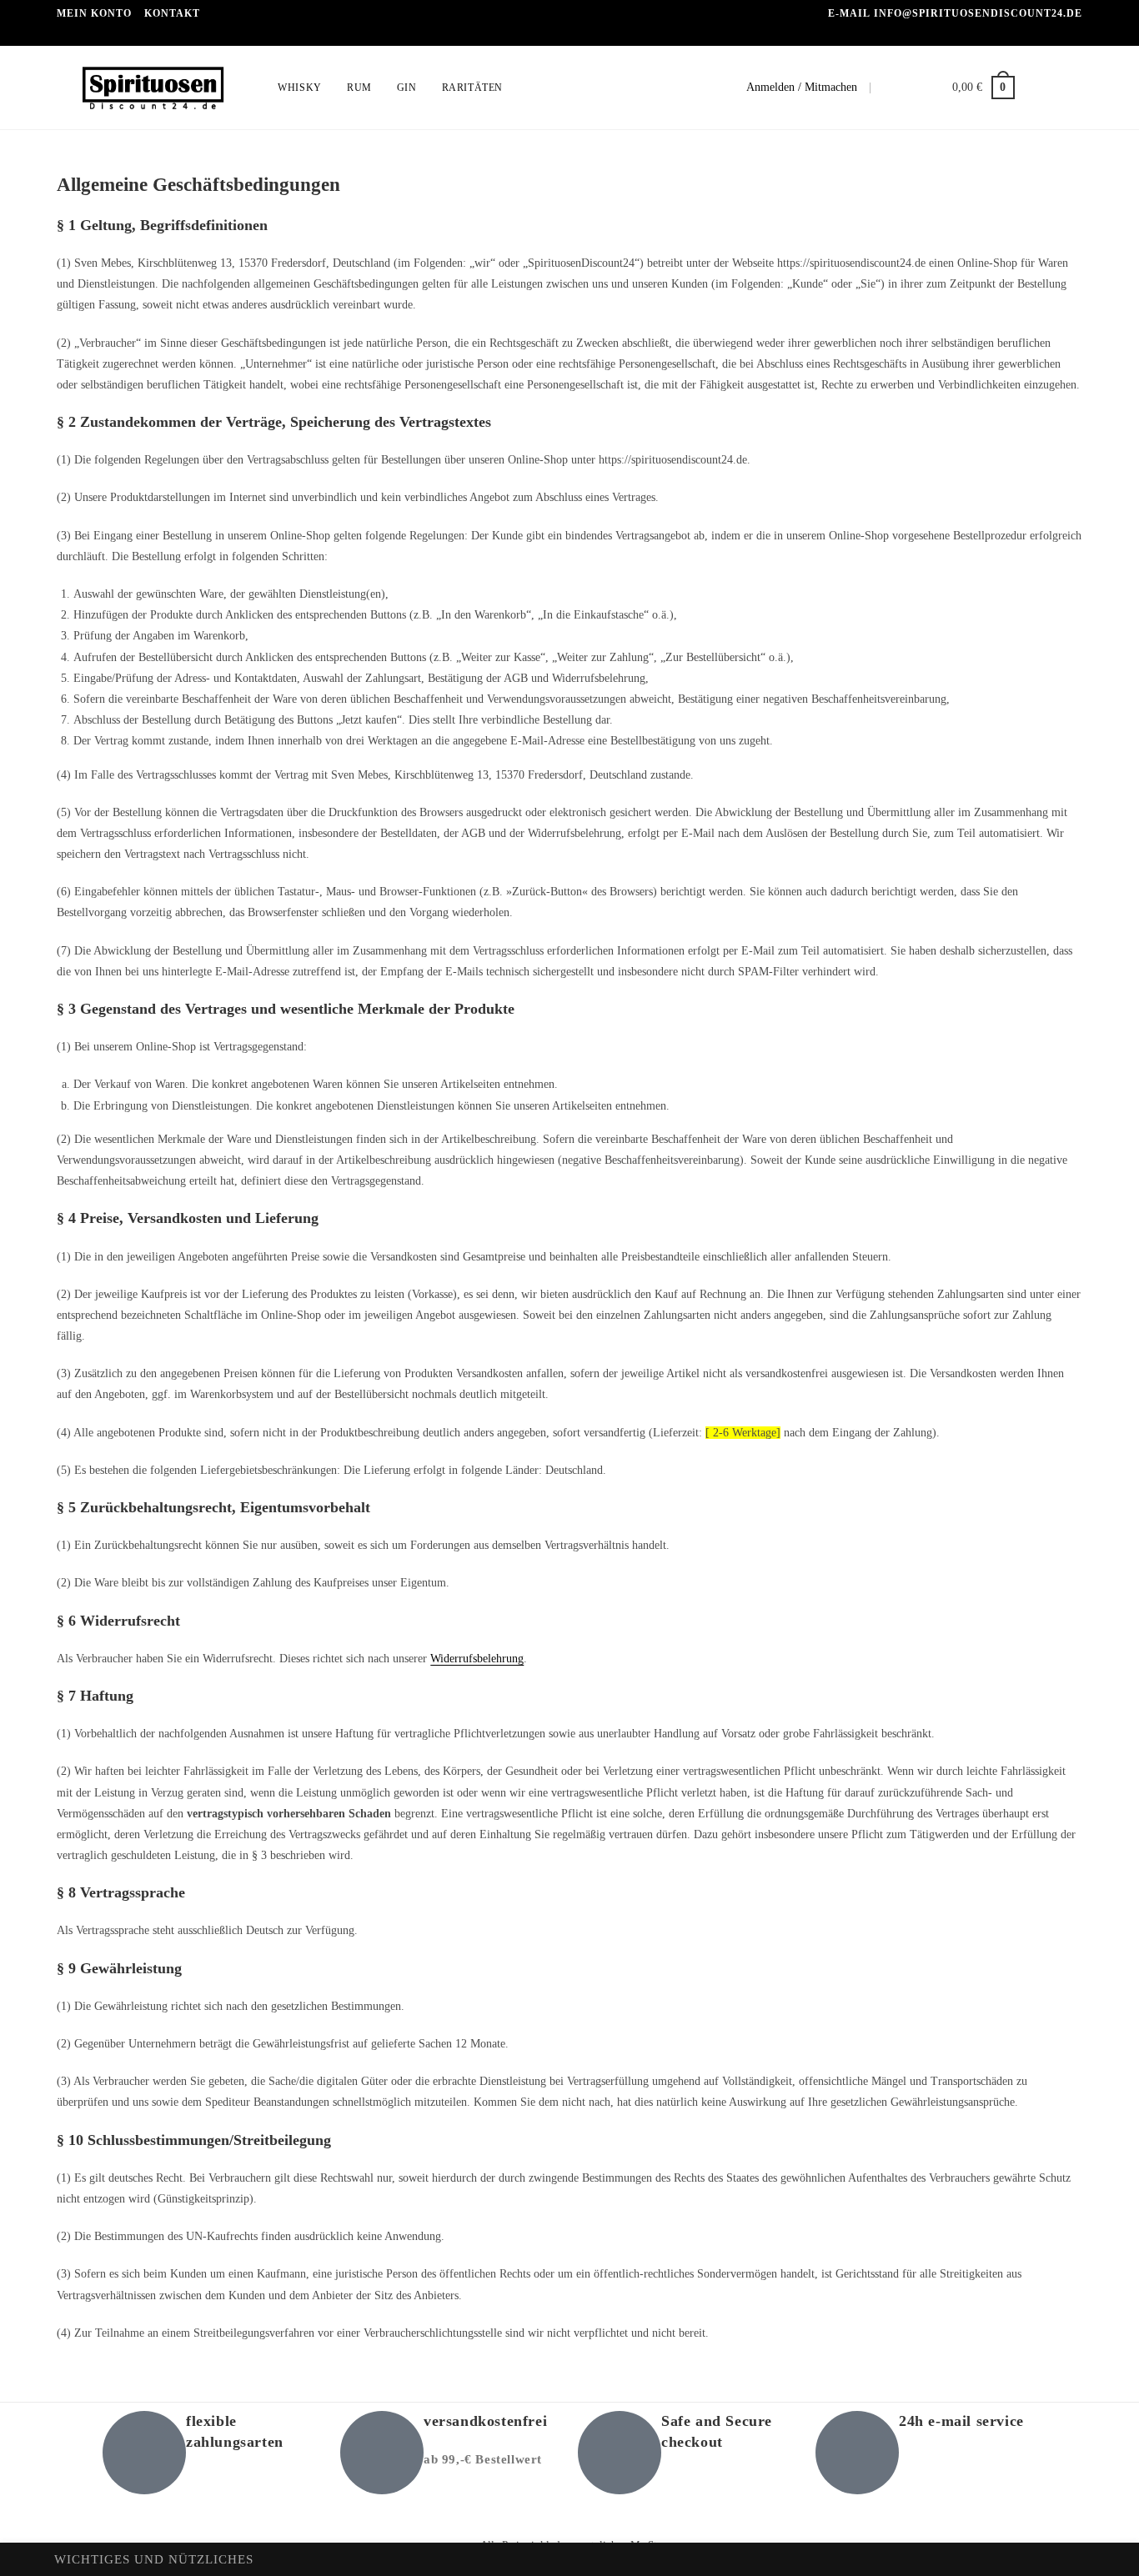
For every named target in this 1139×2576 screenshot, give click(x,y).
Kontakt (172, 13)
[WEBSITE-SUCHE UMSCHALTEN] (532, 88)
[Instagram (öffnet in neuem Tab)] (1078, 88)
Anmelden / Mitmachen (802, 87)
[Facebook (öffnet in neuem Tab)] (1055, 88)
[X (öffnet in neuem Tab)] (1033, 88)
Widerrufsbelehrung (477, 1659)
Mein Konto (94, 13)
